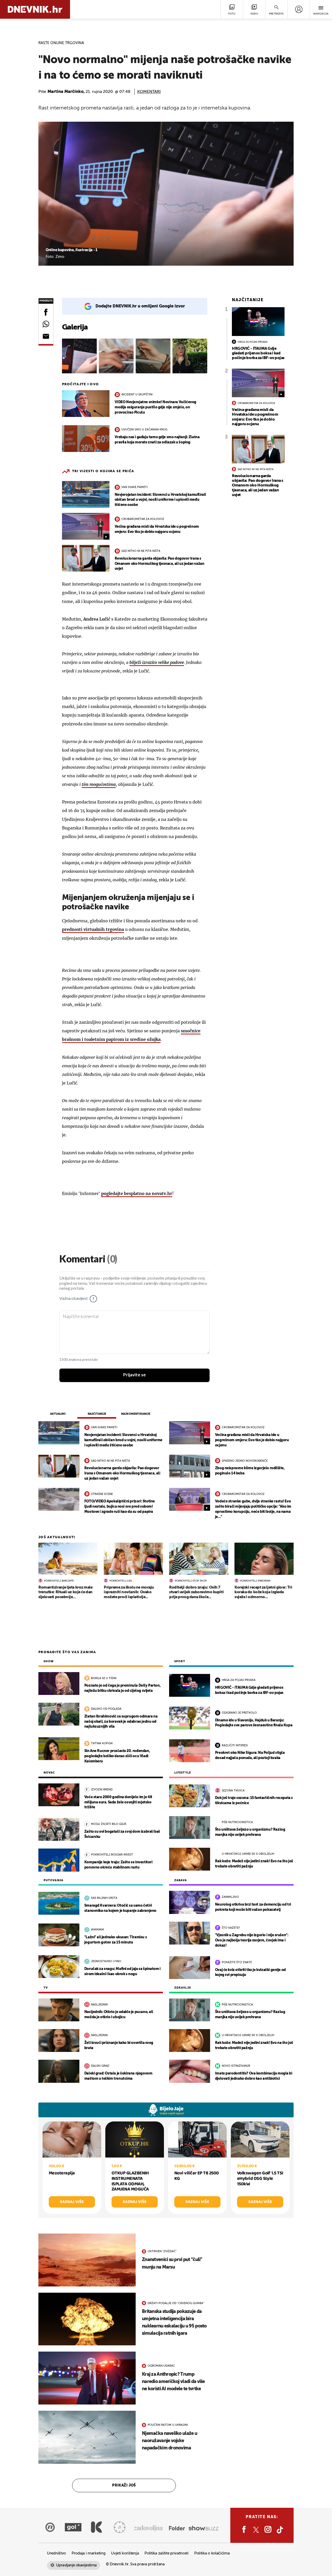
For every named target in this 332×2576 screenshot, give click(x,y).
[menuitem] (299, 9)
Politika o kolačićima (212, 2553)
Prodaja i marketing (88, 2553)
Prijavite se (134, 1375)
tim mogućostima (99, 784)
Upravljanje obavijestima (76, 2565)
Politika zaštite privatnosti (167, 2553)
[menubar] (299, 9)
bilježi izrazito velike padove (157, 662)
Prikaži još (124, 2485)
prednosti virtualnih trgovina (93, 929)
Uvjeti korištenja (125, 2553)
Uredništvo (56, 2553)
